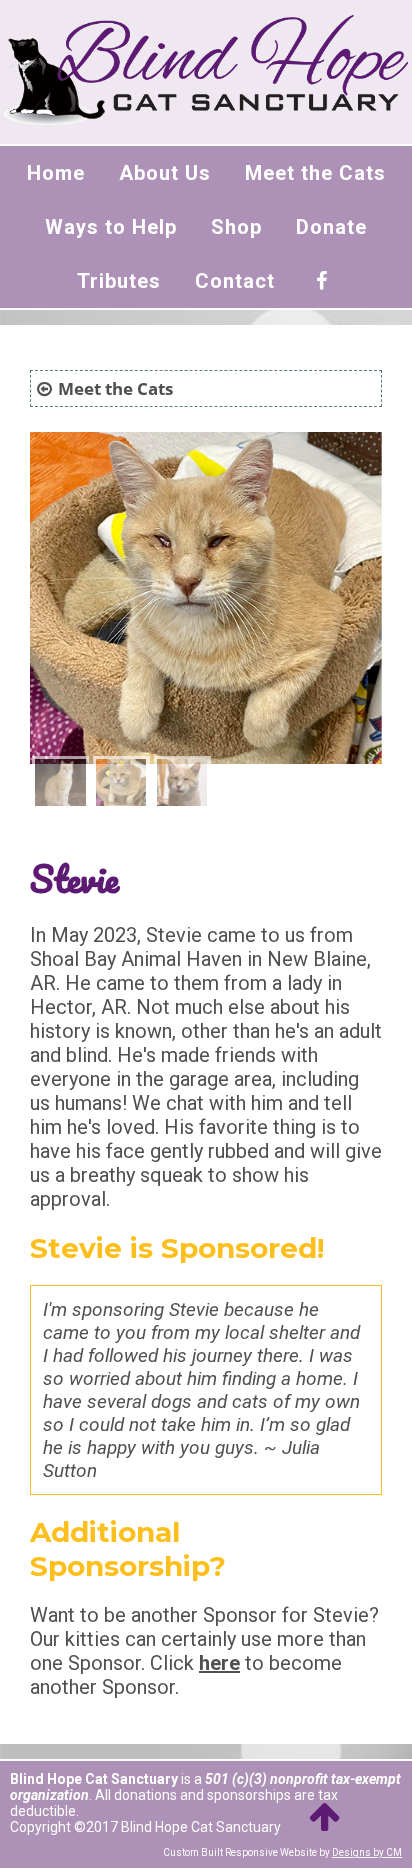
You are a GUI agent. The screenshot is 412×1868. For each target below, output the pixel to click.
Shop (236, 227)
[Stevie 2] (121, 785)
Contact (235, 281)
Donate (331, 227)
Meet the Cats (315, 173)
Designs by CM (367, 1852)
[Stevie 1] (60, 785)
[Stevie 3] (182, 785)
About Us (165, 173)
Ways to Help (111, 227)
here (219, 1663)
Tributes (119, 281)
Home (56, 173)
